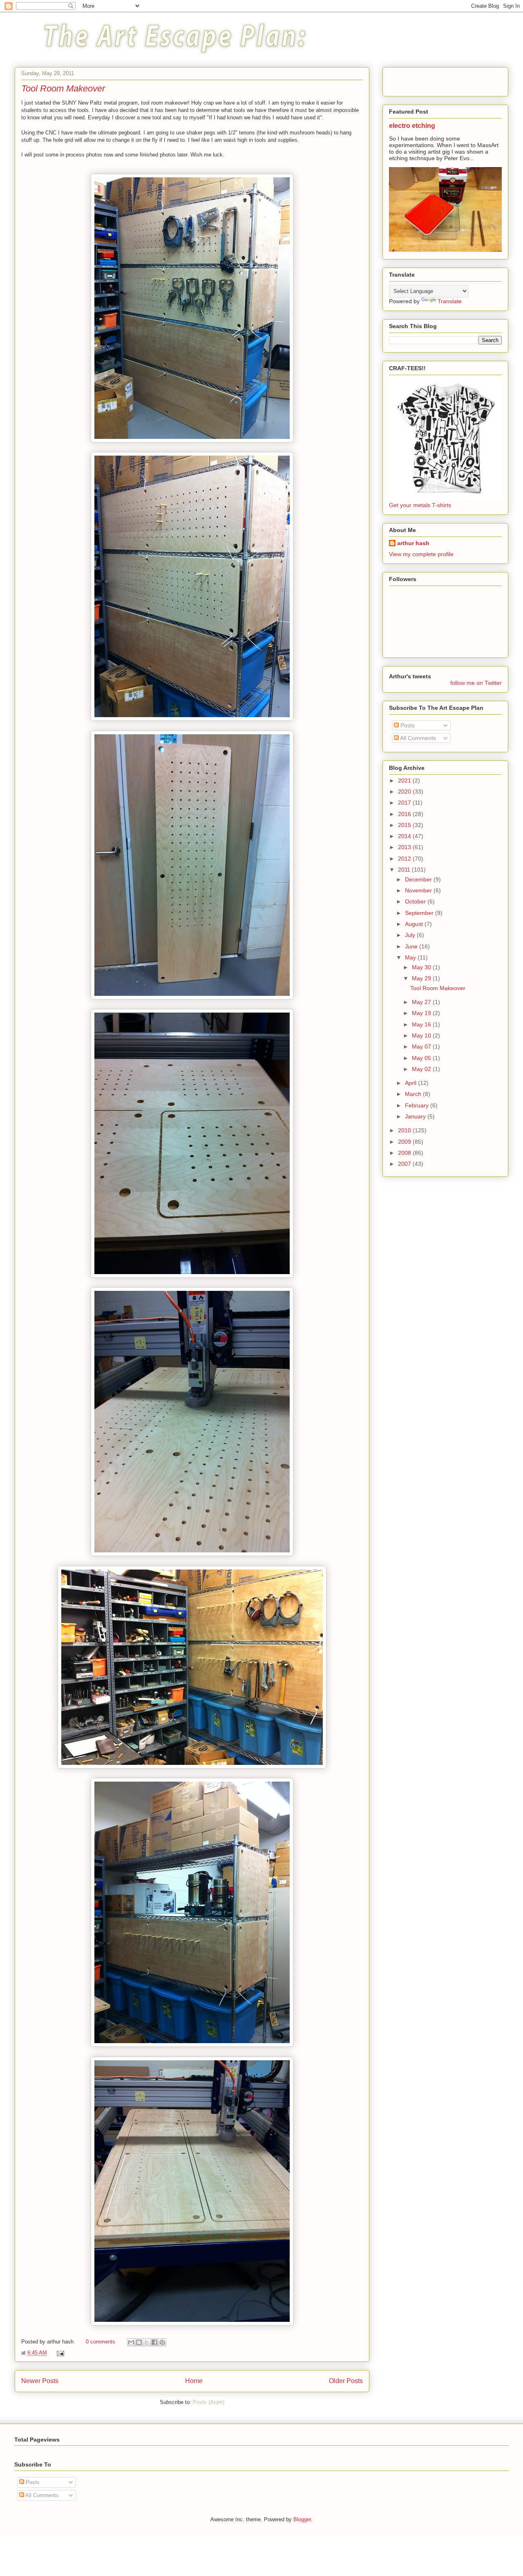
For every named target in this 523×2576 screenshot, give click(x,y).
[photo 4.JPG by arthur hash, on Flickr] (192, 441)
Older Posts (346, 2381)
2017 (405, 803)
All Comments (417, 738)
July (411, 935)
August (415, 924)
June (412, 946)
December (419, 879)
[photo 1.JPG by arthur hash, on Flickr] (192, 998)
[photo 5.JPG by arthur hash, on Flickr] (192, 2045)
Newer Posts (40, 2381)
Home (194, 2381)
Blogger (302, 2519)
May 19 (422, 1013)
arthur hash (413, 543)
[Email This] (131, 2342)
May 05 (422, 1058)
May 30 (422, 967)
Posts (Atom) (209, 2402)
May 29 (422, 978)
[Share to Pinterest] (162, 2342)
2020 (405, 792)
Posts (407, 725)
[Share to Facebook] (154, 2342)
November (419, 890)
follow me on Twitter (476, 683)
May (411, 957)
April (411, 1083)
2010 (405, 1130)
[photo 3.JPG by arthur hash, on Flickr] (192, 719)
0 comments (101, 2342)
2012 (405, 859)
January (416, 1116)
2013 (405, 847)
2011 (405, 870)
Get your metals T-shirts (420, 505)
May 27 (422, 1002)
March (414, 1094)
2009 (405, 1142)
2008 (405, 1153)
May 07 (422, 1046)
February (418, 1105)
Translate (450, 301)
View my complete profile (421, 554)
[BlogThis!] (139, 2342)
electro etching (412, 125)
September (420, 913)
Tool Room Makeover (63, 88)
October (416, 901)
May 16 (422, 1024)
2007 (405, 1164)
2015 (405, 825)
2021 (405, 780)
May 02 (422, 1069)
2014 (405, 836)
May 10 (422, 1035)
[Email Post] (59, 2353)
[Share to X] (147, 2342)
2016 (405, 814)
